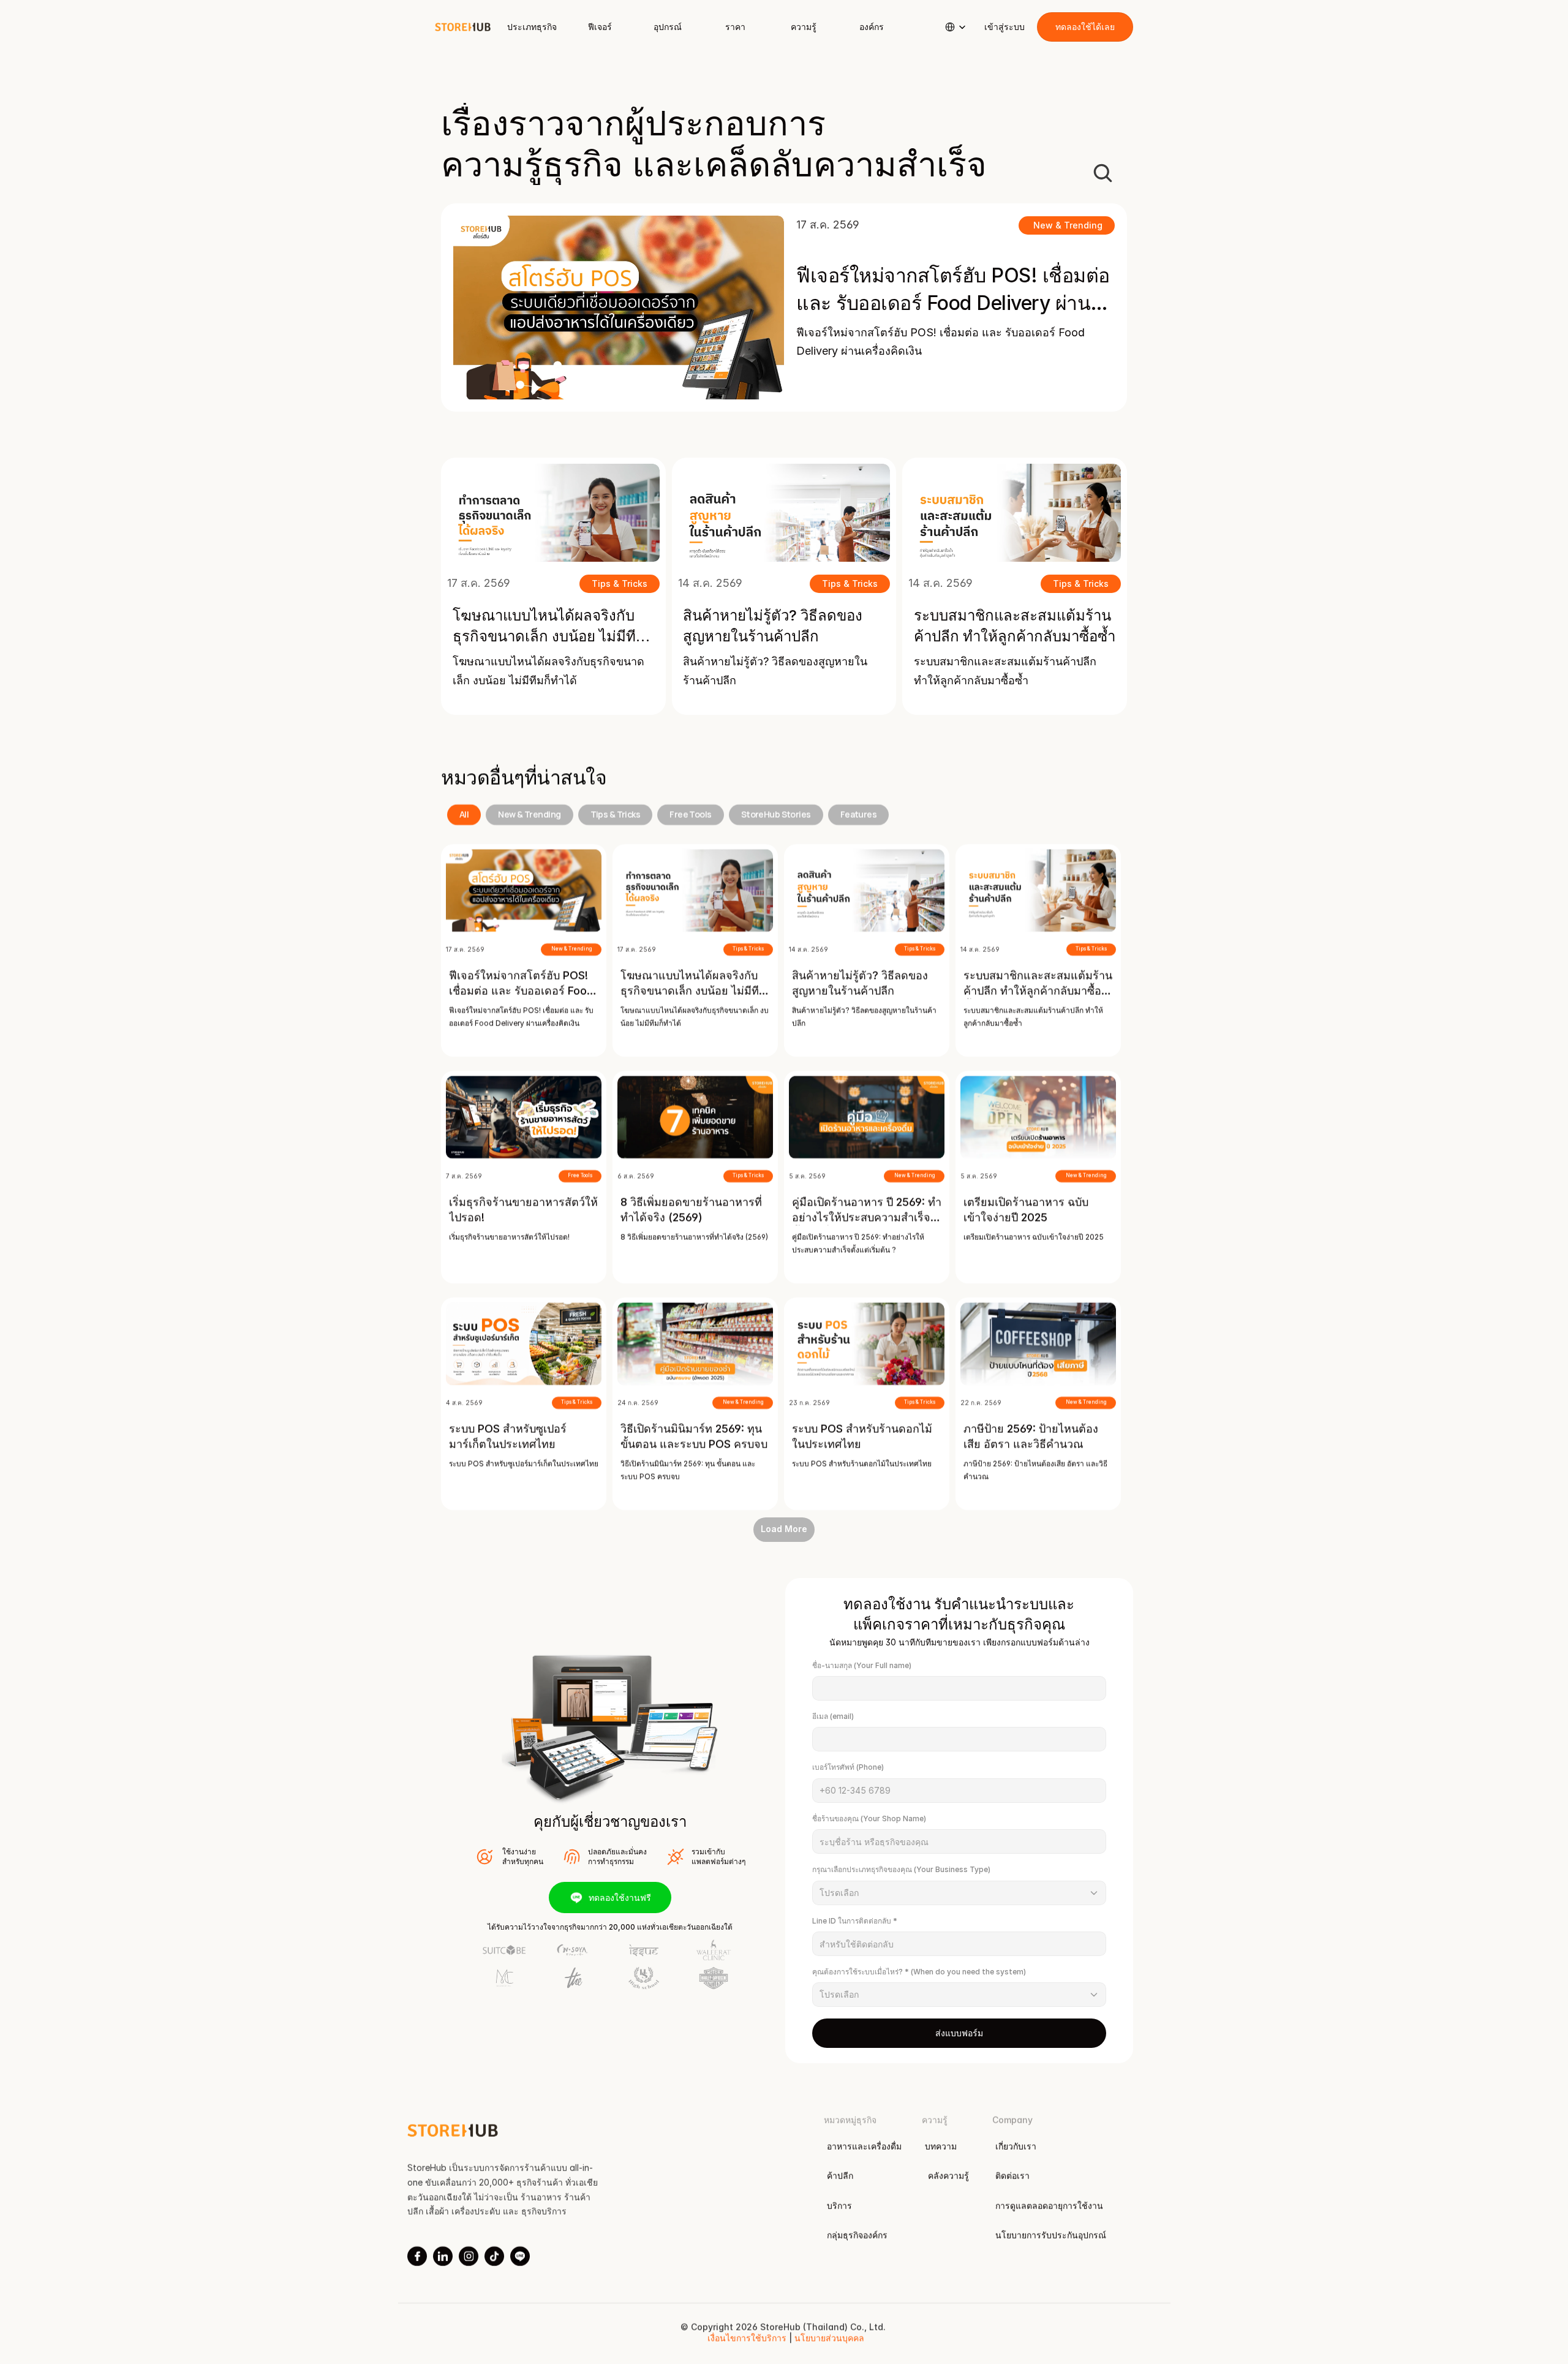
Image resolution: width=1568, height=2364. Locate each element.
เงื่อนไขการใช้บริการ (748, 2339)
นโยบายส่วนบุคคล (829, 2339)
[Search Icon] (1102, 173)
